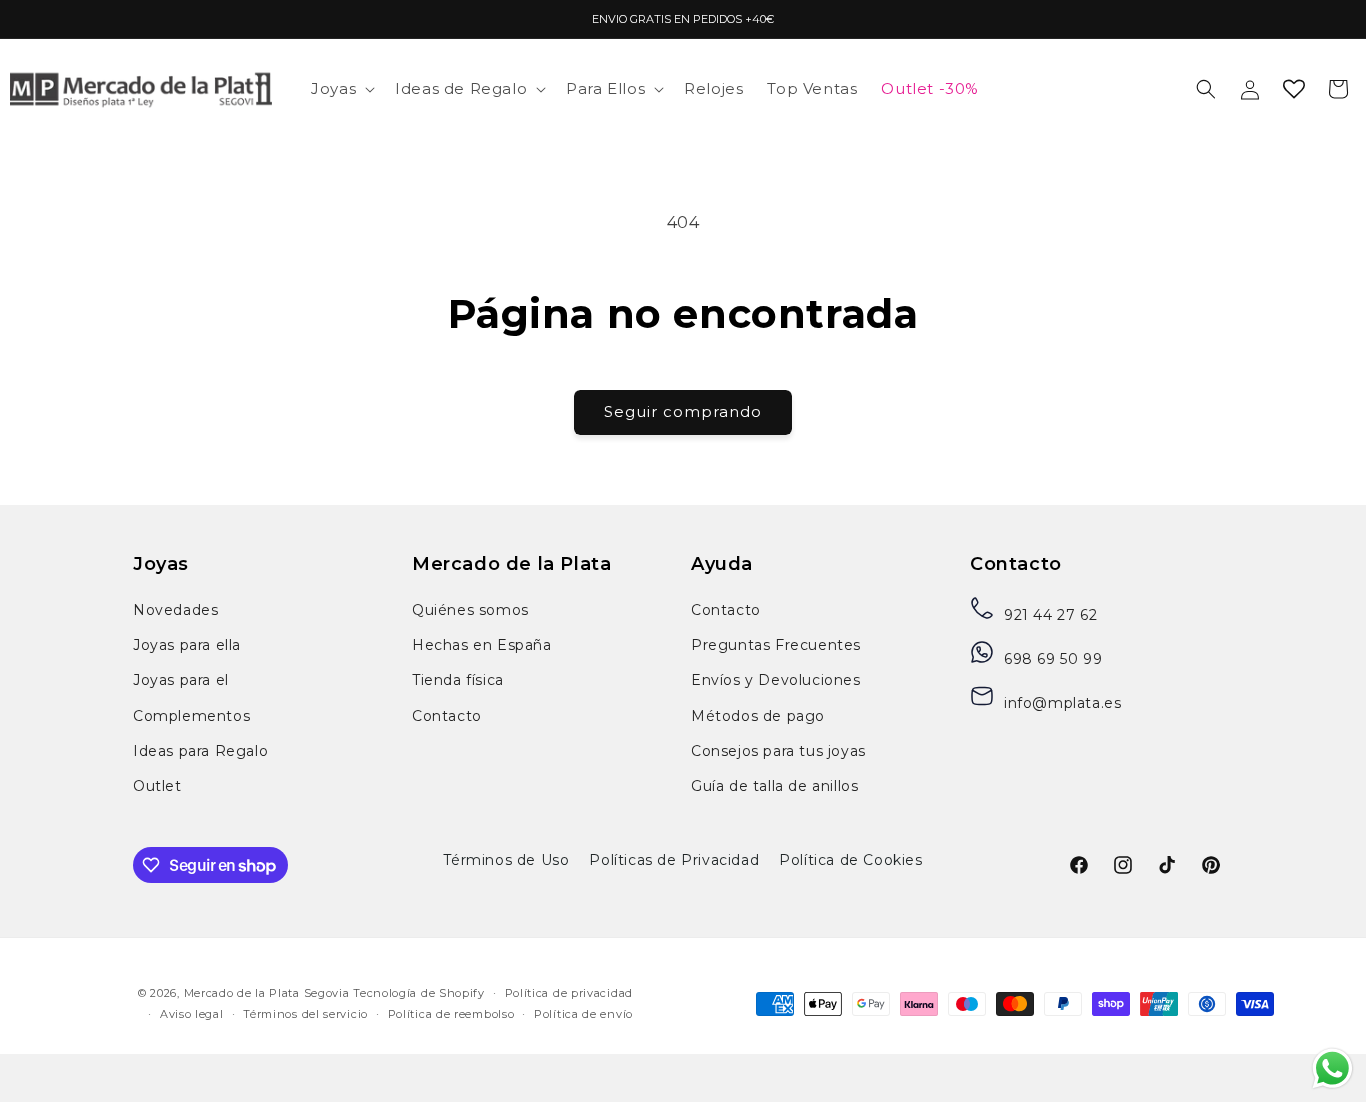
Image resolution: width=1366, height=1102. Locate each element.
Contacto (447, 716)
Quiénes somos (470, 610)
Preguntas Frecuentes (776, 645)
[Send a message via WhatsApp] (1332, 1068)
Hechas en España (482, 645)
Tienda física (458, 680)
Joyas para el (181, 680)
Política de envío (583, 1014)
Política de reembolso (451, 1014)
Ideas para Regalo (200, 751)
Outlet (157, 786)
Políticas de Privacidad (674, 860)
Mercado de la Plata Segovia (267, 993)
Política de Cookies (850, 860)
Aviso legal (192, 1014)
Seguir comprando (683, 411)
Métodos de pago (758, 716)
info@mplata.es (1062, 703)
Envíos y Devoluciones (776, 680)
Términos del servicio (305, 1014)
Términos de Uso (506, 860)
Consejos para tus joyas (778, 751)
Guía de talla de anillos (774, 786)
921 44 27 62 (1050, 615)
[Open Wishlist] (1294, 89)
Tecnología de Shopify (419, 993)
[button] (341, 89)
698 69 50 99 (1053, 659)
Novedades (175, 610)
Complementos (191, 716)
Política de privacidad (569, 993)
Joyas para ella (187, 645)
